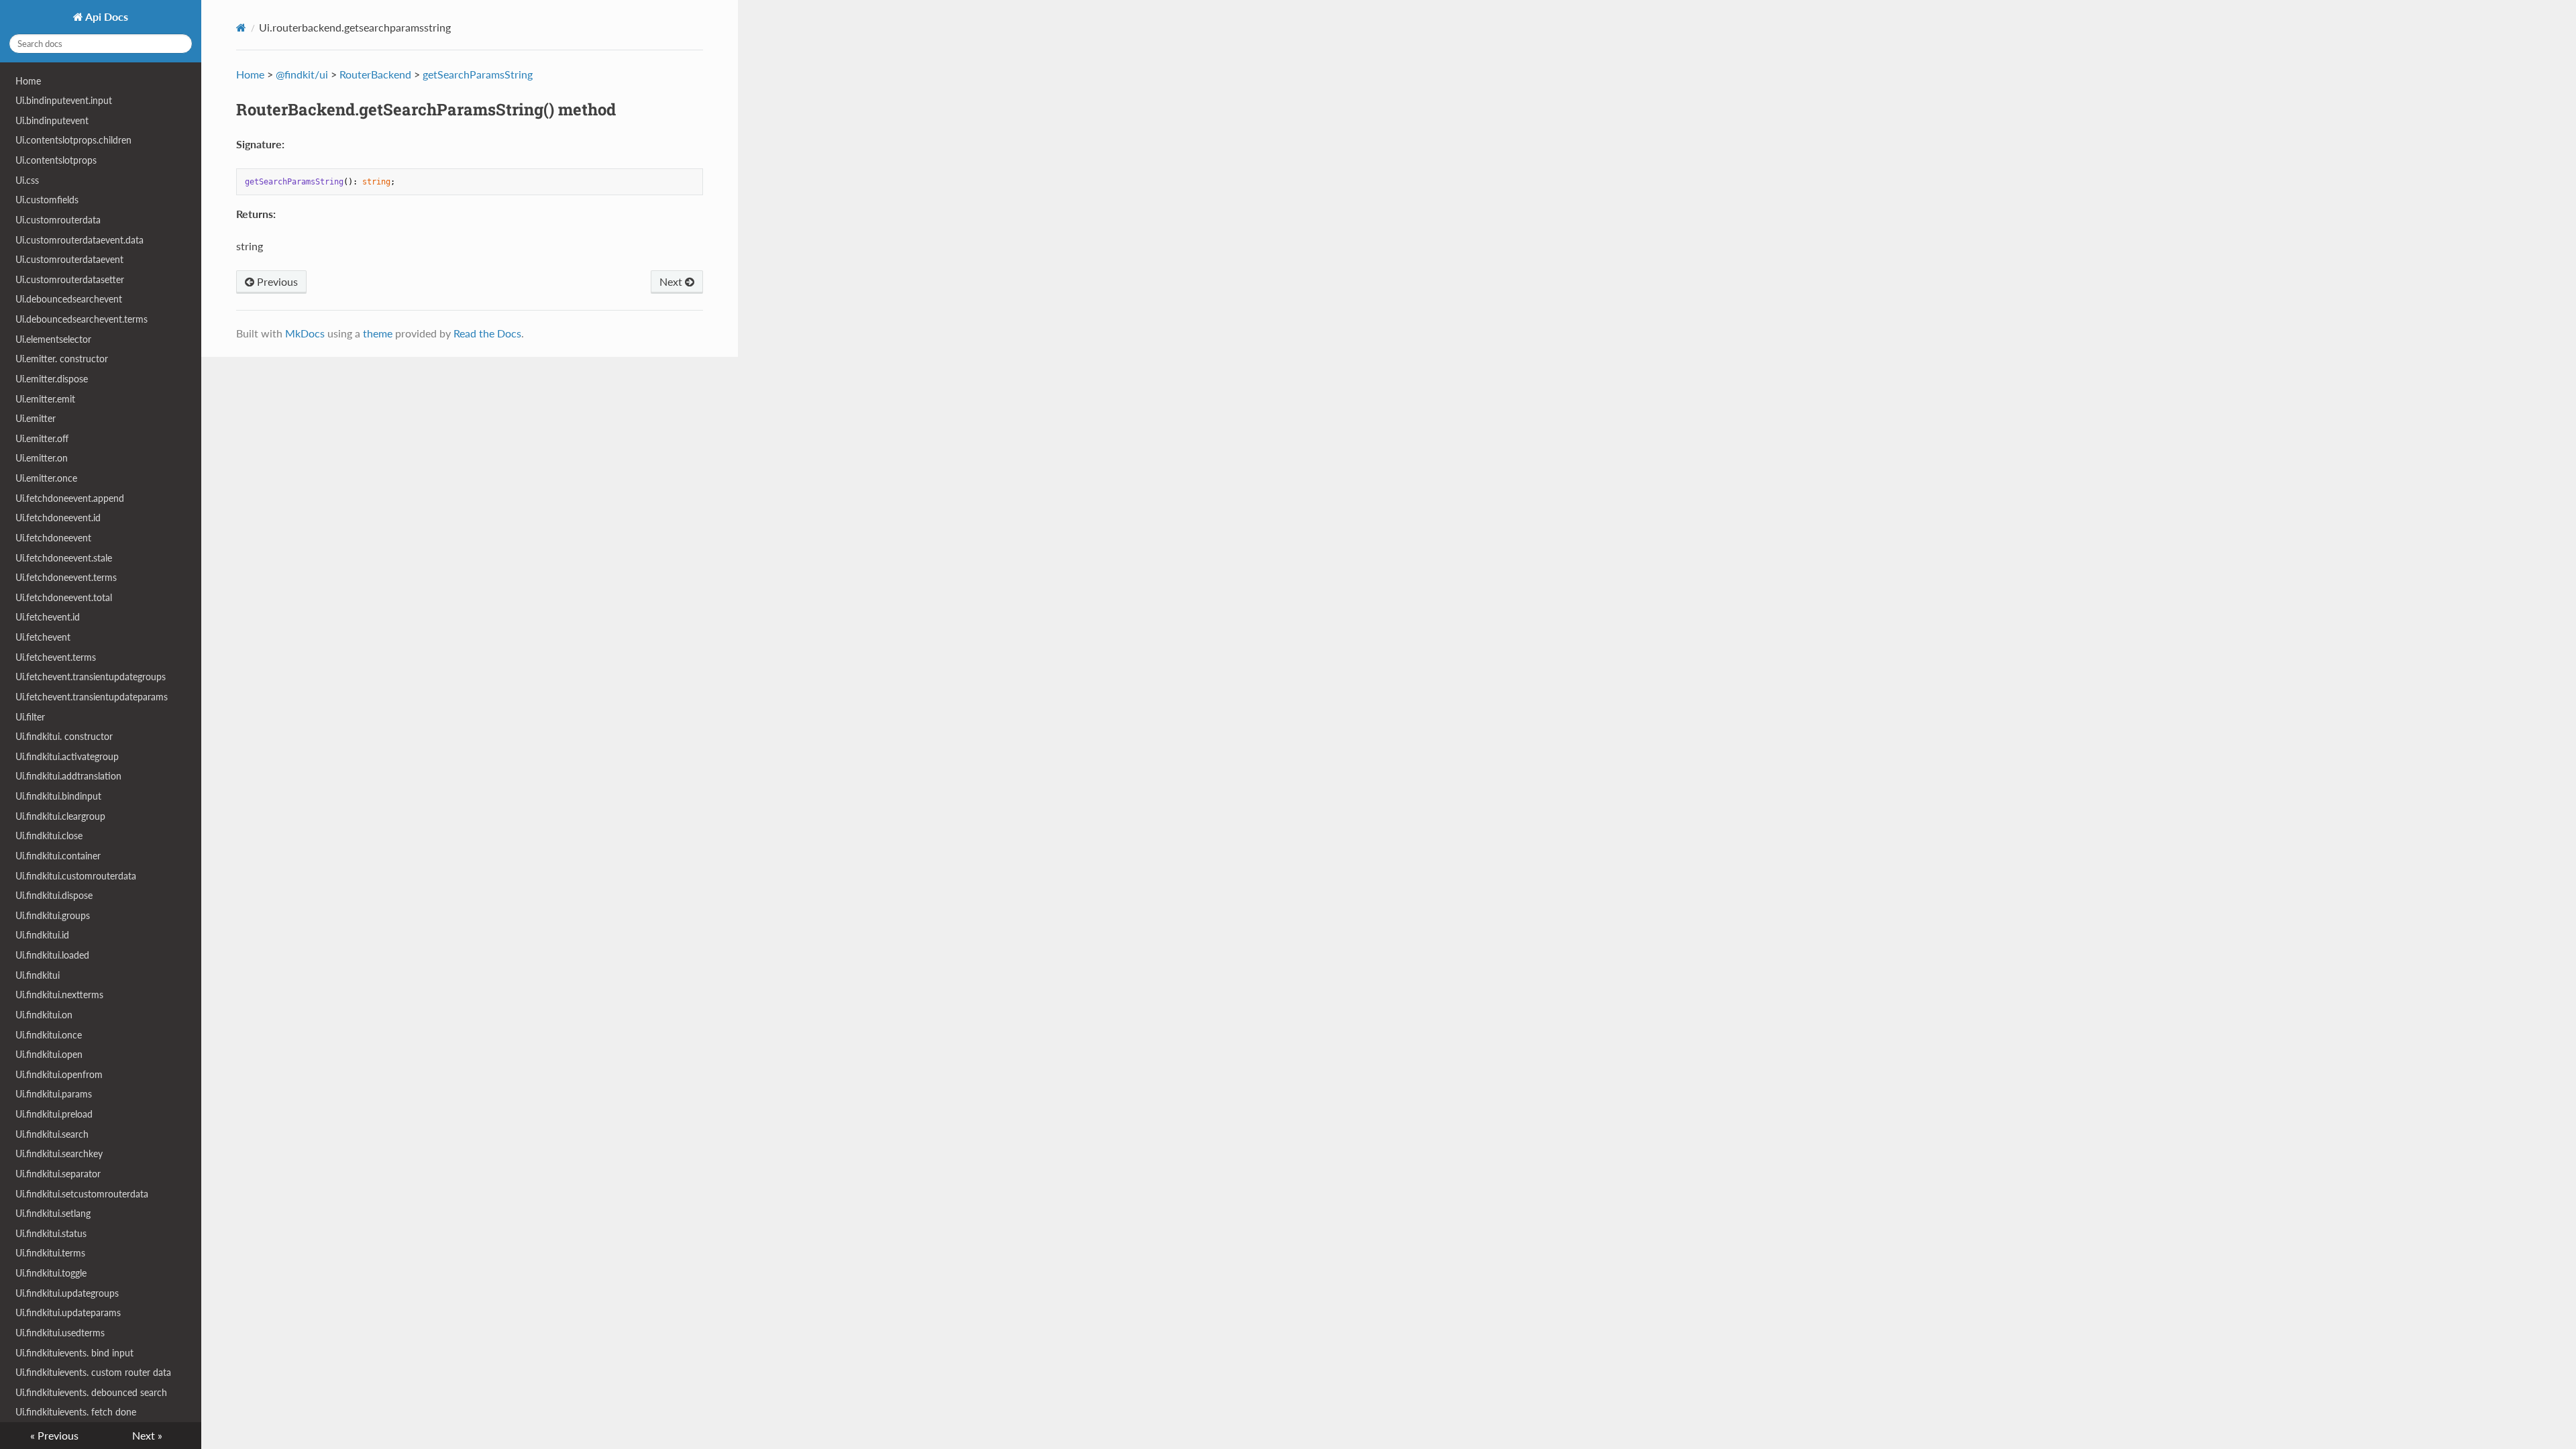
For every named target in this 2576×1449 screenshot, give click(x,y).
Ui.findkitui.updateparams (68, 1312)
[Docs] (241, 28)
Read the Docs (487, 333)
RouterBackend (375, 74)
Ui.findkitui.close (49, 836)
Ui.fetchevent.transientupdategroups (91, 677)
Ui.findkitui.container (58, 856)
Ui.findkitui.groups (53, 915)
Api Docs (106, 16)
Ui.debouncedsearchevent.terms (82, 319)
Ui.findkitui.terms (50, 1253)
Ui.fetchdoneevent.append (70, 498)
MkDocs (305, 333)
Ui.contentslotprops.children (73, 140)
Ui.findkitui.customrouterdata (76, 876)
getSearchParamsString (478, 74)
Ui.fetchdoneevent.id (58, 518)
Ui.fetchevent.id (48, 617)
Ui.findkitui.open (49, 1054)
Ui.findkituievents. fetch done (76, 1412)
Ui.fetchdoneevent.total (64, 597)
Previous (276, 281)
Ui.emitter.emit (45, 399)
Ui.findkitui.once (49, 1035)
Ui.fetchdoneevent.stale (64, 558)
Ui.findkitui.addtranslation (68, 776)
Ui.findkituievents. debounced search (91, 1392)
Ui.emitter (36, 418)
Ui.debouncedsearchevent (69, 299)
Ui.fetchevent (43, 637)
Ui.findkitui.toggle (51, 1273)
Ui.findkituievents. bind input (74, 1353)
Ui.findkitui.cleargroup (60, 816)
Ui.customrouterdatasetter (70, 279)
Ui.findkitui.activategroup (67, 756)
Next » (147, 1435)
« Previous (54, 1435)
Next (672, 281)
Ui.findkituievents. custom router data (93, 1372)
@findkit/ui (302, 74)
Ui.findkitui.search (52, 1134)
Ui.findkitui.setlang (53, 1213)
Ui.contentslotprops (56, 160)
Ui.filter (30, 717)
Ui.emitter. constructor (62, 359)
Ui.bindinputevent (52, 120)
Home (28, 81)
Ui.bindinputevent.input (64, 100)
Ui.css (27, 180)
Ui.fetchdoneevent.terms (66, 577)
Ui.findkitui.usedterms (60, 1333)
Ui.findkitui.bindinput (58, 796)
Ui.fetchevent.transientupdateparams (92, 697)
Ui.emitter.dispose (52, 379)
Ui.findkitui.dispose (54, 895)
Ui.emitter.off (42, 438)
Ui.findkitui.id (42, 935)
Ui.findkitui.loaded (52, 955)
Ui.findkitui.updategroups (67, 1293)
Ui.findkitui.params (54, 1094)
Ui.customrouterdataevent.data (79, 240)
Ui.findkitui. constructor (64, 736)
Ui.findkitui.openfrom (59, 1074)
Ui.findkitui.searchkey (59, 1153)
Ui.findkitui (38, 975)
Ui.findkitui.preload (54, 1114)
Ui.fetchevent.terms (56, 657)
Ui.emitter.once (46, 478)
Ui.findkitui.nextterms (59, 995)
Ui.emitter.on (42, 458)
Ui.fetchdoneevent (53, 538)
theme (378, 333)
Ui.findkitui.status (51, 1233)
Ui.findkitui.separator (58, 1174)
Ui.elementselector (53, 339)
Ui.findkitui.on (44, 1015)
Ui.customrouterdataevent (69, 259)
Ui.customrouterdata (58, 220)
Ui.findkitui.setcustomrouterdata (82, 1194)
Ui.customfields (47, 200)
